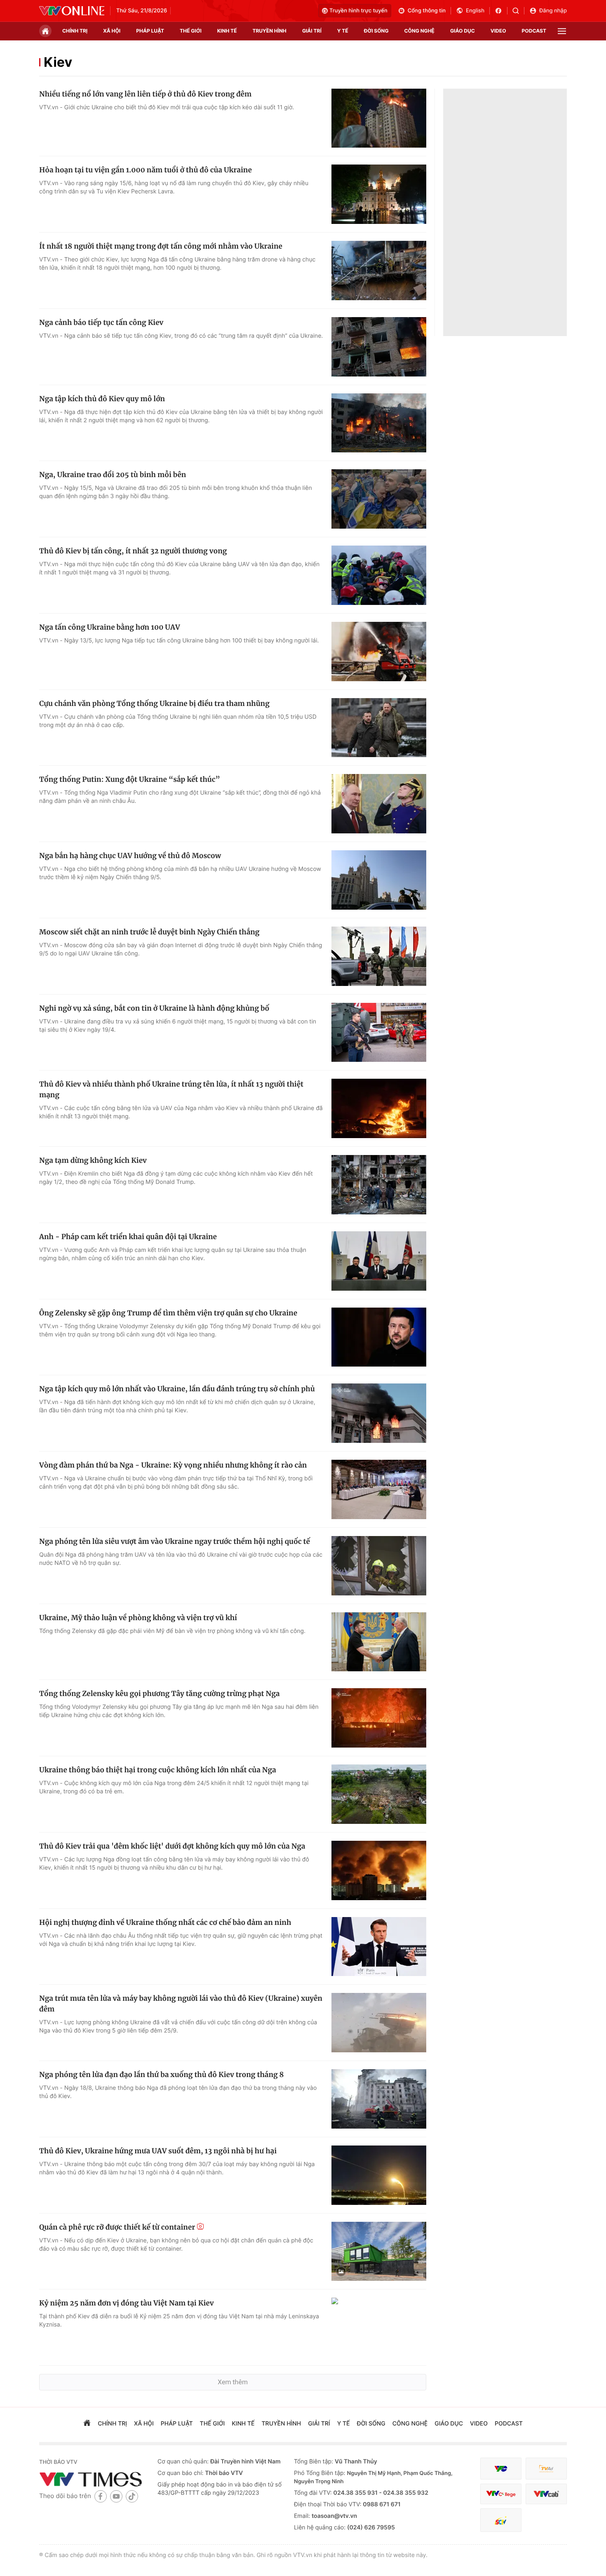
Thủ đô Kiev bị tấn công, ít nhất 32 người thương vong (133, 551)
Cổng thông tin (427, 11)
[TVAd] (546, 2469)
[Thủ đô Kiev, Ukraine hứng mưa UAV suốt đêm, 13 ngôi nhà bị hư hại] (379, 2175)
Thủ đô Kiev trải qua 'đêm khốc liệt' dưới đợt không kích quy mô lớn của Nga (172, 1846)
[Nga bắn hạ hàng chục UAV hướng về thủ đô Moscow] (379, 880)
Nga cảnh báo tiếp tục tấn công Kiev (101, 322)
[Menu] (562, 31)
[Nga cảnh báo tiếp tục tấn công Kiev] (379, 347)
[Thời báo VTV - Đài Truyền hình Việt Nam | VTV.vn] (72, 11)
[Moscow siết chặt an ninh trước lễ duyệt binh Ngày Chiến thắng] (379, 956)
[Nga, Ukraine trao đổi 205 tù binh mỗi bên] (379, 499)
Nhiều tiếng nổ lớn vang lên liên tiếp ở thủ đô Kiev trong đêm (145, 94)
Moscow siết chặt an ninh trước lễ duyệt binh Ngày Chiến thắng (149, 932)
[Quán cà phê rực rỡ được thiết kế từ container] (379, 2251)
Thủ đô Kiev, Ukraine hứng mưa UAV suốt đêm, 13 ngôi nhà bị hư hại (158, 2151)
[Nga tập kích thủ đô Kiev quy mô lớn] (379, 423)
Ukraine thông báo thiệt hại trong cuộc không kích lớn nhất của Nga (158, 1770)
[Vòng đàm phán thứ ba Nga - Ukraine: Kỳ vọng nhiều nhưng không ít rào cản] (379, 1489)
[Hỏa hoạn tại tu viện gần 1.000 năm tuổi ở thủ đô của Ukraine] (379, 194)
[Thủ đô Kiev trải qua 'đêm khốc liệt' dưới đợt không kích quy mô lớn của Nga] (379, 1870)
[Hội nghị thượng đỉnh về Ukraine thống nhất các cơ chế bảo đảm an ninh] (379, 1947)
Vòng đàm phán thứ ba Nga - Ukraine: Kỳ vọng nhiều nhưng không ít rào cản (173, 1465)
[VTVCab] (546, 2494)
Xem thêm (233, 2382)
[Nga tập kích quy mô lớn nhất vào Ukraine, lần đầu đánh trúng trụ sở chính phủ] (379, 1413)
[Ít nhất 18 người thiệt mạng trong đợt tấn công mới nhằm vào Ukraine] (379, 271)
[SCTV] (501, 2520)
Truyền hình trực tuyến (358, 11)
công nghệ (419, 31)
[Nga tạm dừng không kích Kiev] (379, 1185)
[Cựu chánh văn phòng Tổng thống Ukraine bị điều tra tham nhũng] (379, 728)
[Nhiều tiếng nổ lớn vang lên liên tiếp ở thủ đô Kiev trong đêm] (379, 118)
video (498, 31)
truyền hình (269, 31)
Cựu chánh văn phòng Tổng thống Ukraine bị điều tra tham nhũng (154, 703)
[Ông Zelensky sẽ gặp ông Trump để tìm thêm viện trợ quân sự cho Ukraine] (379, 1337)
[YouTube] (116, 2496)
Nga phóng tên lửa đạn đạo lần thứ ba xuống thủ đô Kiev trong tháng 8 (161, 2075)
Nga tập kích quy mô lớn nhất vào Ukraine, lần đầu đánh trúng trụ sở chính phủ (177, 1389)
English (475, 11)
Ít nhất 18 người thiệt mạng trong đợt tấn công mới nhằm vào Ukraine (161, 246)
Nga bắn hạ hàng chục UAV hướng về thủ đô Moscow (130, 856)
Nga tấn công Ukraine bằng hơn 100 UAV (110, 627)
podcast (534, 31)
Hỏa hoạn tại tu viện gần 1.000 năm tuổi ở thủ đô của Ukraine (146, 170)
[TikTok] (132, 2496)
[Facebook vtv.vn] (501, 11)
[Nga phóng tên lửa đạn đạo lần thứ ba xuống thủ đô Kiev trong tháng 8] (379, 2099)
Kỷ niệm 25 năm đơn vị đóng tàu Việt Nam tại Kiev (126, 2303)
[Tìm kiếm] (518, 11)
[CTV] (501, 2494)
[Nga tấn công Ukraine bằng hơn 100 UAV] (379, 652)
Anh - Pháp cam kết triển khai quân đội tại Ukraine (128, 1237)
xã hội (112, 31)
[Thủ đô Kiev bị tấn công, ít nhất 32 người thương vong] (379, 575)
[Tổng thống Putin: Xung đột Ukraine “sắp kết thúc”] (379, 804)
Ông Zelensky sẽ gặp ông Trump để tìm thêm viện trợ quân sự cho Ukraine (168, 1313)
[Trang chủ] (45, 31)
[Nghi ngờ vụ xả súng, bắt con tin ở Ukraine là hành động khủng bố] (379, 1033)
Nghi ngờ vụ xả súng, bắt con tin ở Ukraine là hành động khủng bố (154, 1008)
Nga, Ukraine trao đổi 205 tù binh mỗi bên (113, 475)
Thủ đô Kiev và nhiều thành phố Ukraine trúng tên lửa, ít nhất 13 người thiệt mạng (171, 1089)
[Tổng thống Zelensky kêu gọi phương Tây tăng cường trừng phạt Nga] (379, 1718)
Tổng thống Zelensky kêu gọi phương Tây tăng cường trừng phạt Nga (159, 1694)
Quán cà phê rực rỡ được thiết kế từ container (117, 2227)
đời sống (376, 31)
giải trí (312, 31)
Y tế (343, 31)
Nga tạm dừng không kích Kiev (93, 1160)
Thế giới (191, 31)
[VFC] (501, 2469)
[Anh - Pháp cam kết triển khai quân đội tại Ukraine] (379, 1261)
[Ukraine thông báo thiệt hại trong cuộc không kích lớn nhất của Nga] (379, 1794)
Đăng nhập (553, 11)
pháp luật (150, 31)
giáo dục (463, 31)
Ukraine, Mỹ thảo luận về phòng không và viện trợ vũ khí (138, 1618)
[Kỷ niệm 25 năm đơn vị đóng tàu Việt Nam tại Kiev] (379, 2327)
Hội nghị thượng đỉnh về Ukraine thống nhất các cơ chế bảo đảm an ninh (165, 1922)
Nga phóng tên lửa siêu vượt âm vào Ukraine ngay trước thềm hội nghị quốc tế (175, 1541)
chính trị (75, 31)
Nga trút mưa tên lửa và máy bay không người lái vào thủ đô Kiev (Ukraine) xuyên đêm (181, 2004)
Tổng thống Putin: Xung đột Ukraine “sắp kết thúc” (130, 779)
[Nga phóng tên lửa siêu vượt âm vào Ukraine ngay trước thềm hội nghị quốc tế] (379, 1566)
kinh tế (227, 31)
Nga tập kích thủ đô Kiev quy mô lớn (102, 399)
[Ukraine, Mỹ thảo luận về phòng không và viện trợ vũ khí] (379, 1642)
